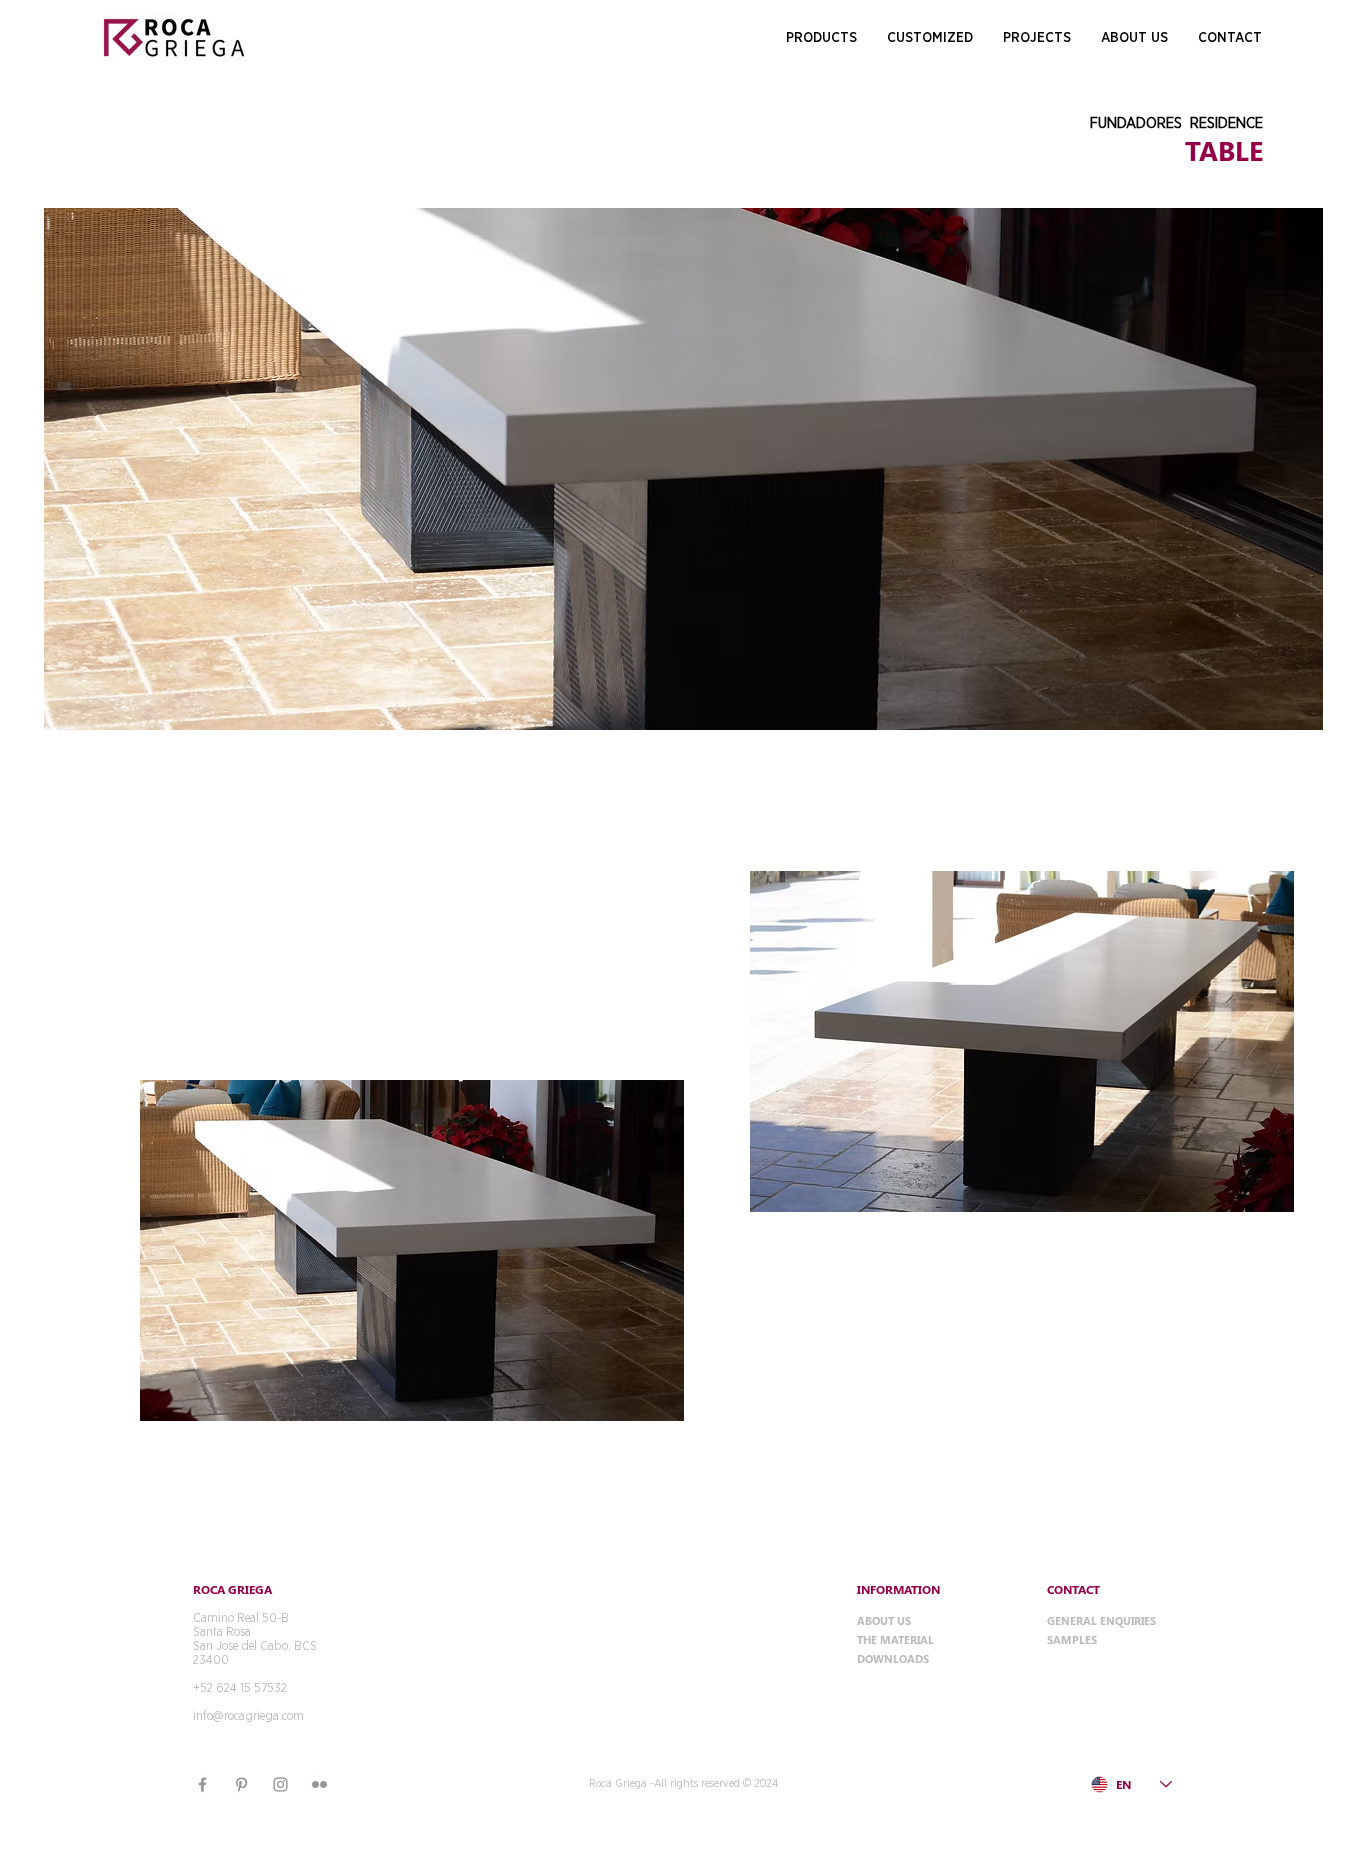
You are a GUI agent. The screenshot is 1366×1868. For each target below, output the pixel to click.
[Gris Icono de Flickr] (319, 1784)
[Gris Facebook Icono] (202, 1784)
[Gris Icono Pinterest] (241, 1784)
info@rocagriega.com (248, 1716)
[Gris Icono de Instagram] (280, 1784)
